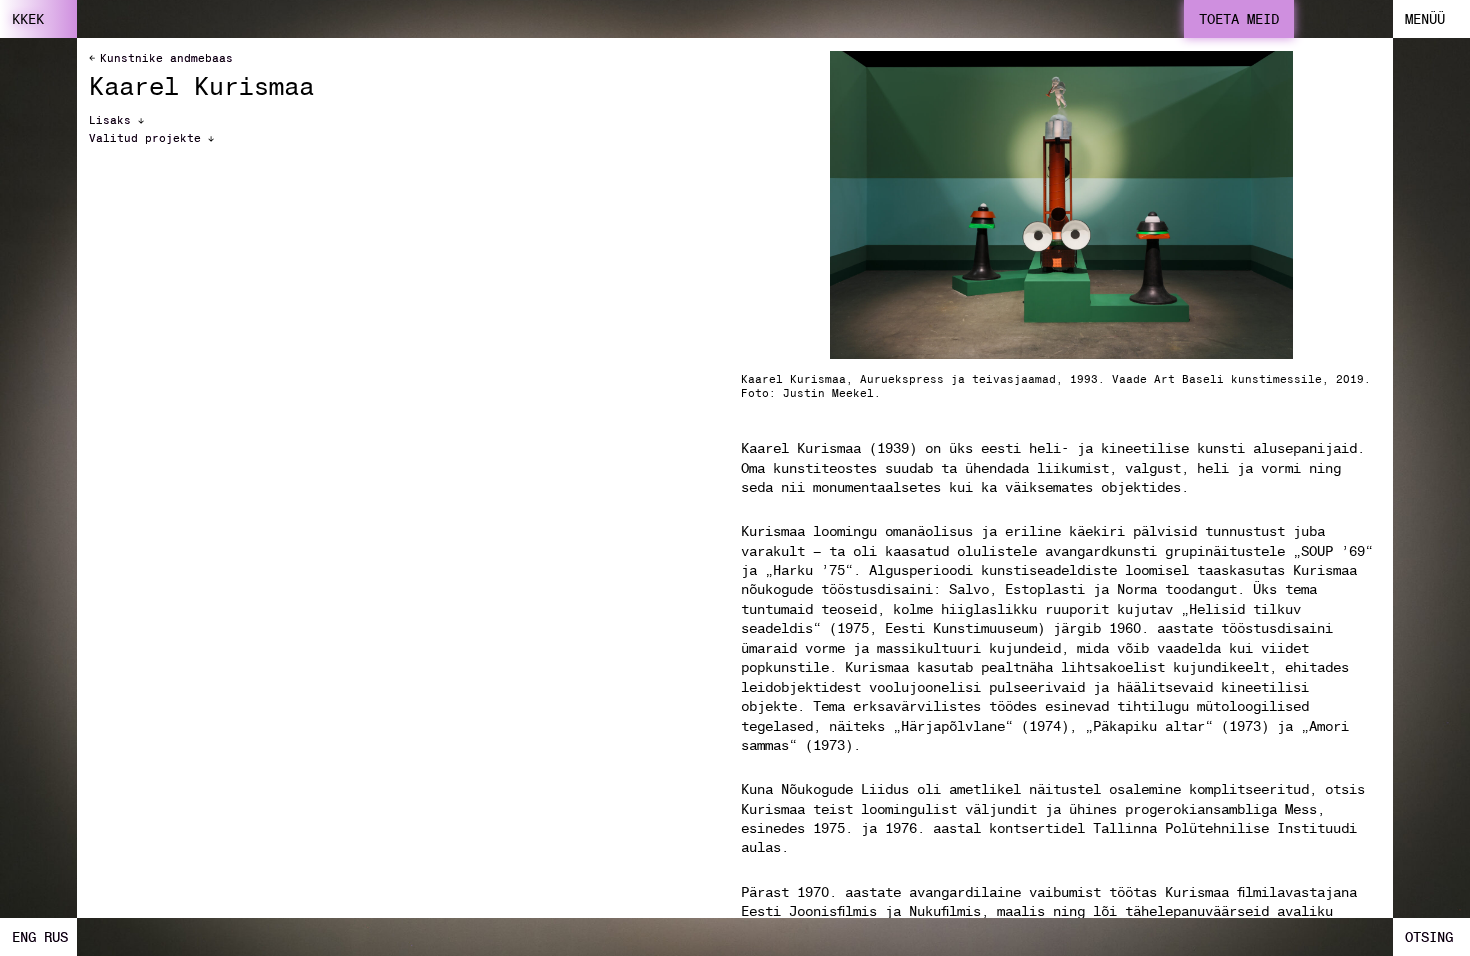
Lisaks (113, 120)
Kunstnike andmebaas (166, 58)
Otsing (1430, 937)
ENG (24, 937)
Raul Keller (568, 12)
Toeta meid (1239, 19)
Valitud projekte (148, 138)
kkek (28, 19)
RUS (56, 937)
